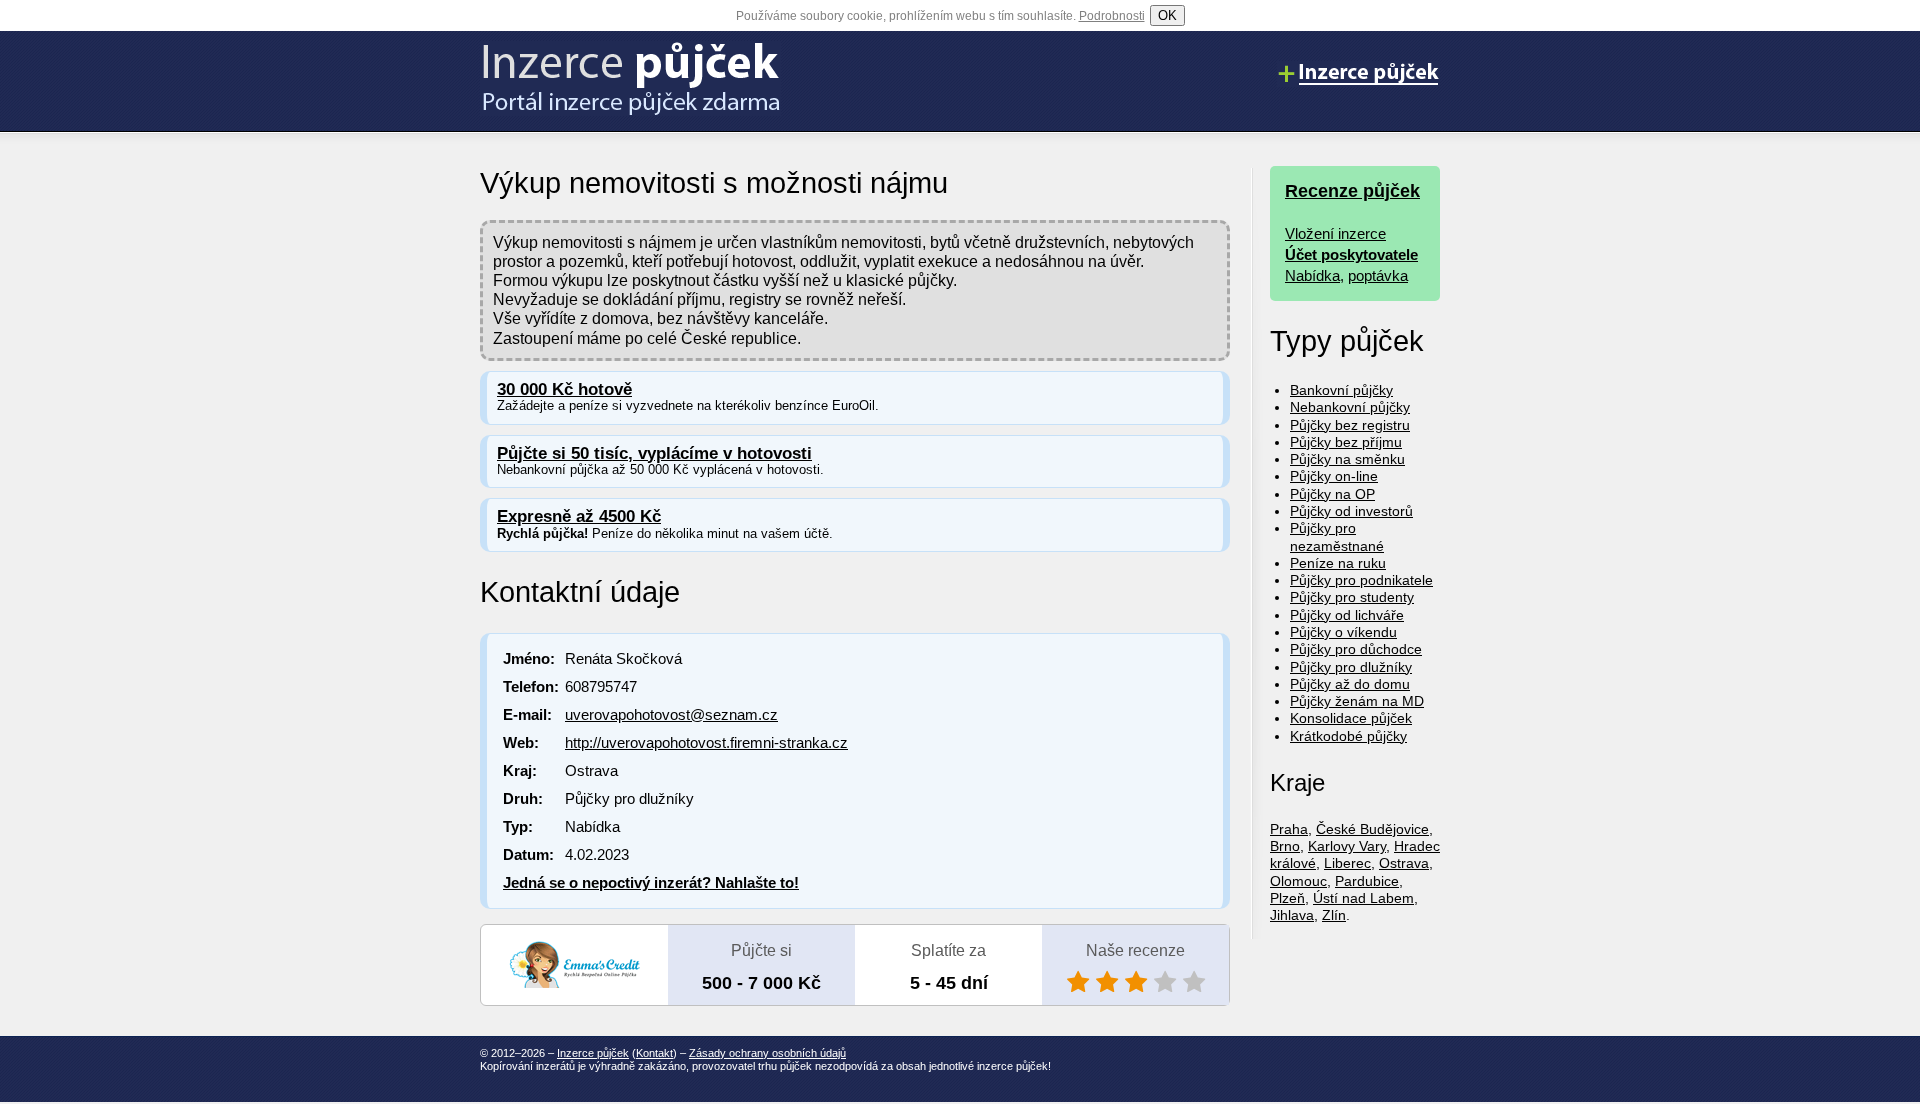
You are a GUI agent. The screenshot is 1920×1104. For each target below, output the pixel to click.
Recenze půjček (1352, 191)
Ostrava (1404, 863)
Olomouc (1298, 881)
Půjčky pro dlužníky (1351, 667)
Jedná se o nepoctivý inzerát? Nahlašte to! (651, 882)
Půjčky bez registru (1350, 425)
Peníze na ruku (1338, 563)
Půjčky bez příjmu (1346, 442)
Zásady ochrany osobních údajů (767, 1053)
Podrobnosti (1112, 16)
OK (1167, 15)
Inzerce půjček (593, 1053)
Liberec (1347, 863)
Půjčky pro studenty (1352, 597)
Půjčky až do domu (1350, 684)
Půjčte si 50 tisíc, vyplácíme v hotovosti (654, 453)
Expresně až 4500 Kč (579, 516)
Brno (1285, 846)
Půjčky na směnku (1347, 459)
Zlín (1334, 915)
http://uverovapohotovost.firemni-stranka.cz (706, 742)
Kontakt (654, 1053)
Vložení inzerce (1335, 233)
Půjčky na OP (1332, 494)
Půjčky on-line (1334, 476)
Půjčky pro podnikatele (1361, 580)
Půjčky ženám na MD (1357, 701)
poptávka (1378, 275)
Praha (1289, 829)
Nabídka (1312, 275)
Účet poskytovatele (1351, 254)
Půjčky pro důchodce (1356, 649)
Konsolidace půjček (1351, 718)
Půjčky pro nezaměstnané (1337, 536)
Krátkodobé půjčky (1348, 736)
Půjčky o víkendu (1343, 632)
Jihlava (1292, 915)
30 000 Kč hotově (564, 389)
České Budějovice (1372, 829)
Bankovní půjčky (1341, 390)
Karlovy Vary (1347, 846)
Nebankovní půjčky (1350, 407)
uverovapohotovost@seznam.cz (671, 714)
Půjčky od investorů (1351, 511)
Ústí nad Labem (1363, 898)
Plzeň (1287, 898)
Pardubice (1367, 881)
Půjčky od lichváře (1347, 615)
